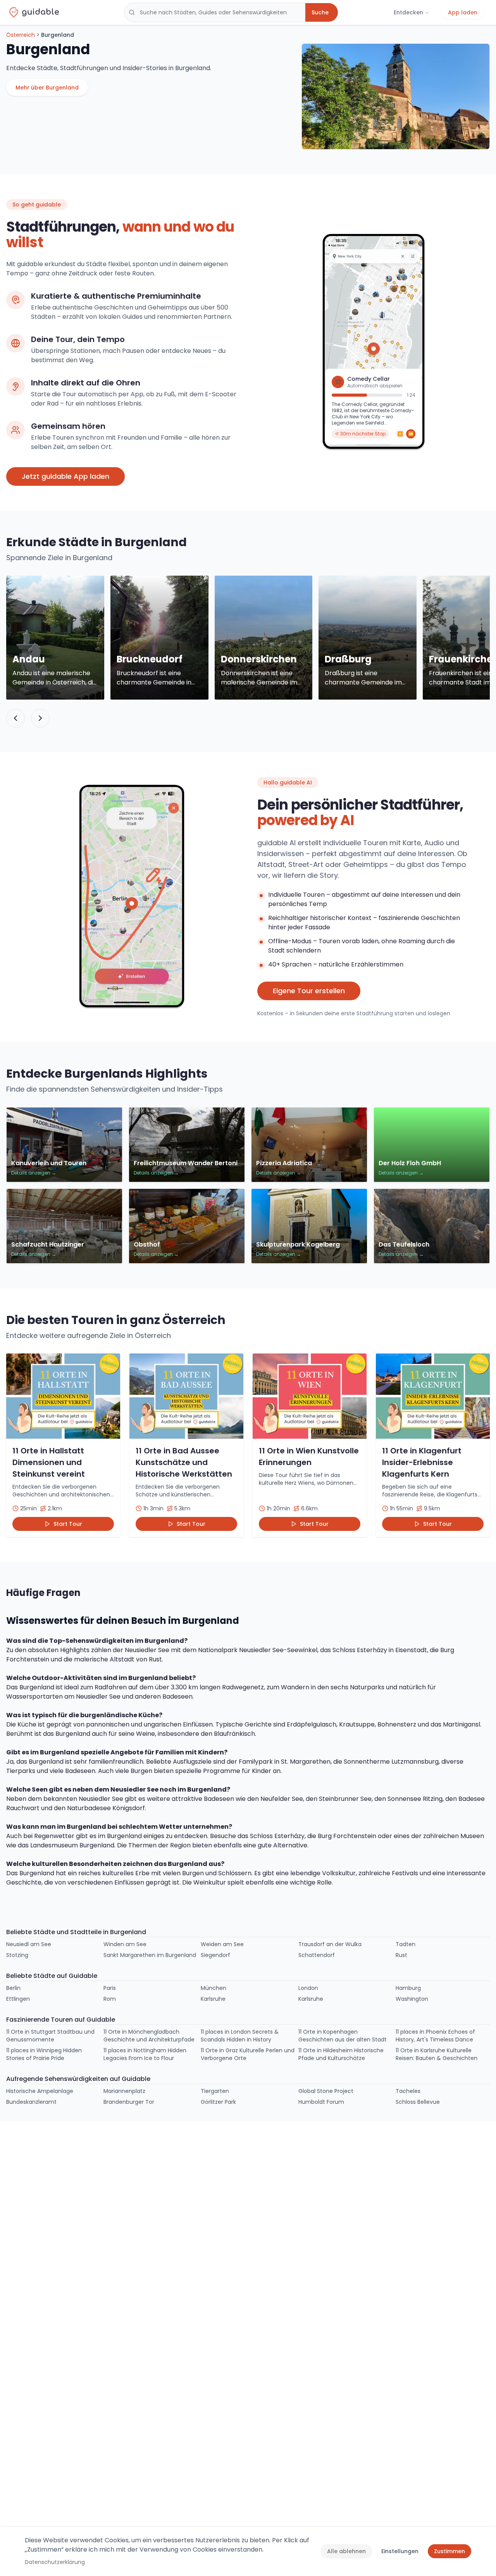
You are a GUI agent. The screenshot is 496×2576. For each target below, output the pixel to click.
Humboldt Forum (321, 2102)
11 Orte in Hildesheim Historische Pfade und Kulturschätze (341, 2054)
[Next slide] (40, 718)
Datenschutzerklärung (55, 2562)
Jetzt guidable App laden (65, 476)
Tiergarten (215, 2091)
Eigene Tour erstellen (309, 991)
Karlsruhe (213, 1999)
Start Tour (68, 1524)
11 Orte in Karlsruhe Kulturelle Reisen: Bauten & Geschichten (437, 2054)
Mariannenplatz (124, 2091)
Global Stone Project (326, 2091)
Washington (412, 1999)
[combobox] (215, 12)
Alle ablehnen (346, 2551)
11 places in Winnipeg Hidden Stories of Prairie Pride (44, 2054)
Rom (110, 1999)
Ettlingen (18, 1999)
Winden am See (125, 1944)
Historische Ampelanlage (40, 2091)
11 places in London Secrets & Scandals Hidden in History (240, 2036)
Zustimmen (449, 2551)
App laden (463, 12)
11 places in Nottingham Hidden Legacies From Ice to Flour (145, 2054)
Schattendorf (317, 1955)
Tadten (406, 1944)
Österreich (21, 35)
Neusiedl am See (29, 1944)
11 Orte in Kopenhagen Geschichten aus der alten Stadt (343, 2036)
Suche (320, 12)
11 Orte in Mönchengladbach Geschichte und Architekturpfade (149, 2036)
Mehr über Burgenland (47, 88)
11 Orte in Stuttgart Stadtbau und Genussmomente (50, 2036)
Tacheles (408, 2091)
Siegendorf (215, 1955)
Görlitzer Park (218, 2102)
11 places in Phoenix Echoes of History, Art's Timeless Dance (435, 2036)
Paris (110, 1988)
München (214, 1988)
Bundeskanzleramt (31, 2102)
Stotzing (17, 1955)
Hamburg (408, 1988)
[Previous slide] (15, 718)
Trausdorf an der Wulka (330, 1944)
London (308, 1988)
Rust (401, 1955)
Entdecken (408, 12)
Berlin (13, 1988)
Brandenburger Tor (129, 2102)
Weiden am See (222, 1944)
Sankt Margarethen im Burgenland (150, 1955)
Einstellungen (400, 2551)
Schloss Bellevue (418, 2102)
